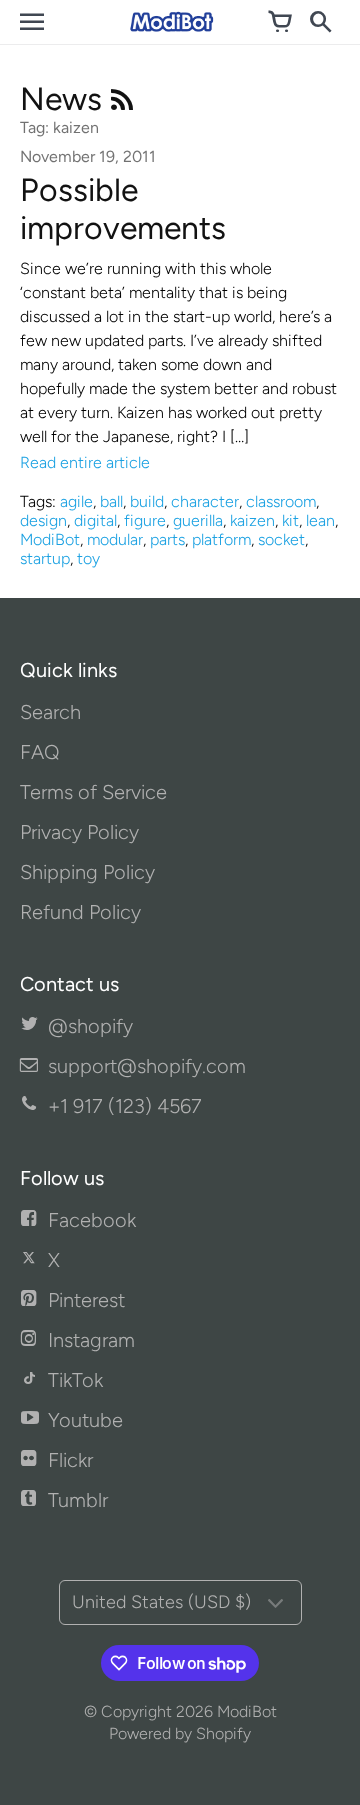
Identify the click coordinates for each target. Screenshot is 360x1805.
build (147, 501)
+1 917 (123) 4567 (125, 1106)
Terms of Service (93, 792)
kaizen (252, 520)
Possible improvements (123, 209)
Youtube (85, 1420)
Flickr (70, 1460)
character (205, 501)
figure (145, 520)
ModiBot (50, 539)
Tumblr (78, 1500)
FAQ (40, 752)
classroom (281, 501)
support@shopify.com (147, 1066)
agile (76, 501)
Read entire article (85, 462)
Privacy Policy (79, 832)
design (43, 520)
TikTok (75, 1380)
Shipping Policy (87, 872)
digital (95, 520)
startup (45, 558)
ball (111, 501)
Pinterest (86, 1300)
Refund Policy (80, 912)
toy (88, 558)
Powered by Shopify (180, 1733)
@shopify (90, 1026)
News (65, 99)
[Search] (320, 22)
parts (167, 539)
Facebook (92, 1220)
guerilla (198, 520)
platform (221, 539)
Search (50, 712)
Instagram (91, 1340)
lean (320, 520)
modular (115, 539)
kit (290, 520)
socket (281, 539)
